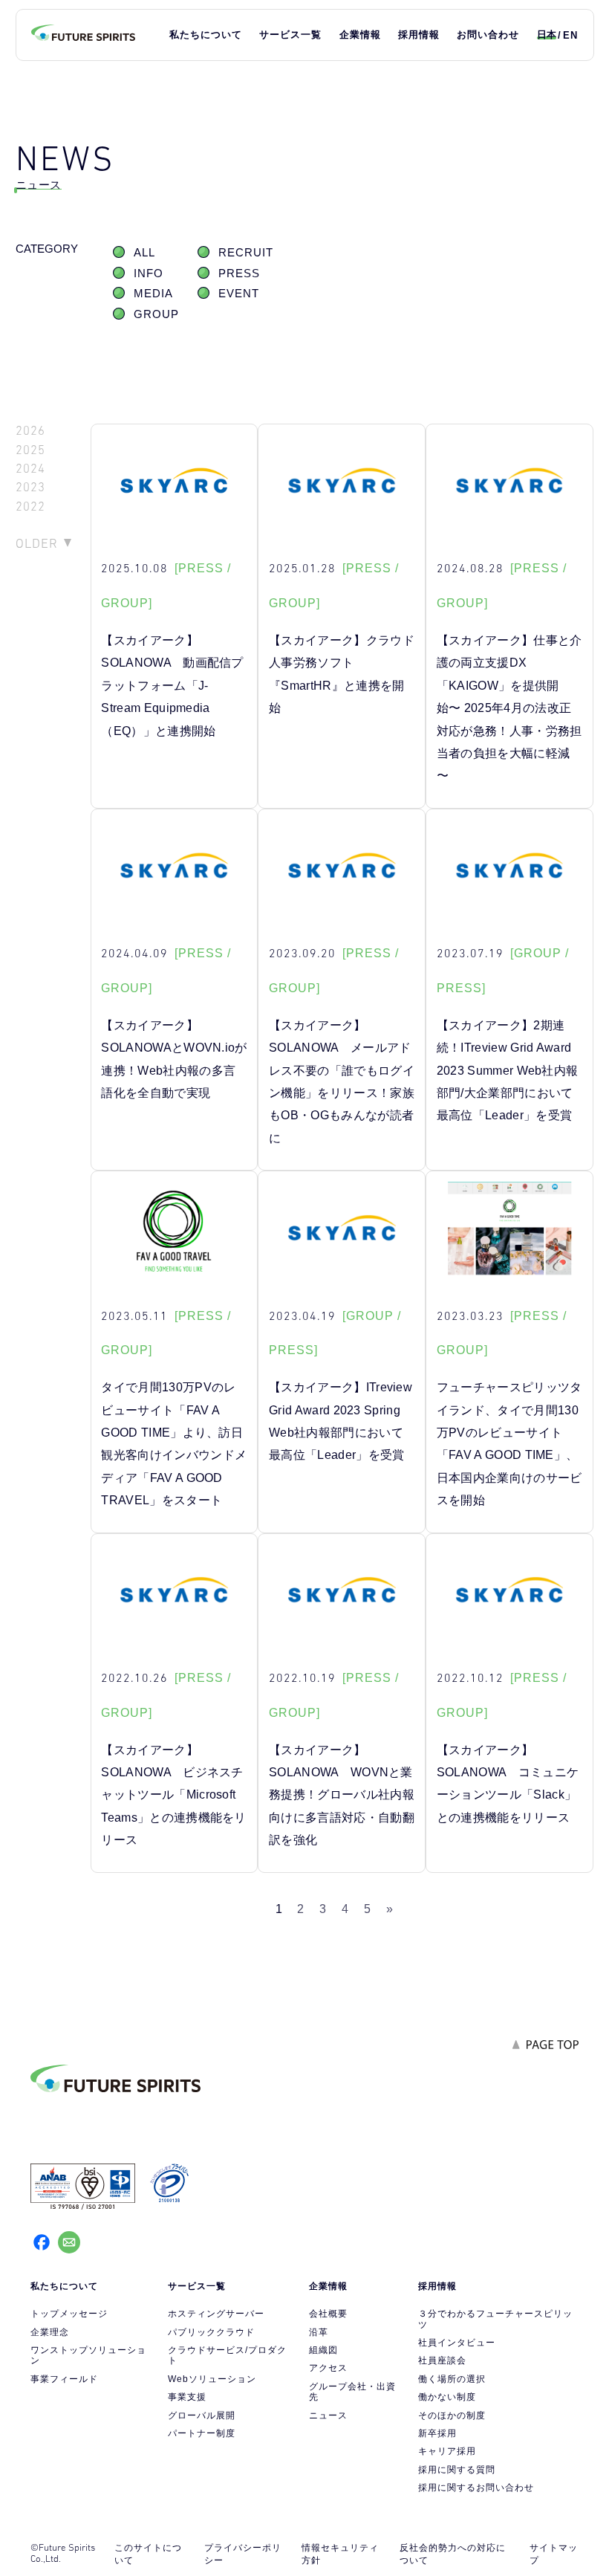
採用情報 (419, 35)
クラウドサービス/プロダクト (227, 2355)
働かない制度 (447, 2397)
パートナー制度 (202, 2433)
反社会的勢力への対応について (453, 2554)
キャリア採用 (447, 2451)
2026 (30, 431)
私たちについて (206, 35)
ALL (144, 253)
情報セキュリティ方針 (340, 2554)
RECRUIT (246, 253)
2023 (30, 487)
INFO (149, 274)
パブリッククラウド (211, 2332)
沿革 (319, 2332)
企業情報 (360, 35)
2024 (30, 469)
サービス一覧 (290, 35)
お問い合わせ (488, 35)
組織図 (323, 2350)
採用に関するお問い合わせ (476, 2488)
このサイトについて (148, 2554)
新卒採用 (437, 2433)
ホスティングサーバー (216, 2314)
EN (570, 35)
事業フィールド (64, 2379)
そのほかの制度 (452, 2415)
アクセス (328, 2368)
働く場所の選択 (452, 2379)
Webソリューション (212, 2379)
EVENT (239, 294)
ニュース (328, 2415)
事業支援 (187, 2397)
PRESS (239, 274)
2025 (30, 450)
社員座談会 (442, 2360)
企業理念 (50, 2332)
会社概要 (328, 2314)
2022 (30, 507)
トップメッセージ (69, 2314)
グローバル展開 (202, 2415)
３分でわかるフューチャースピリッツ (495, 2319)
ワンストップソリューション (88, 2355)
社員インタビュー (457, 2343)
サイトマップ (554, 2554)
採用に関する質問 (457, 2470)
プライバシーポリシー (243, 2554)
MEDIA (153, 294)
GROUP (156, 314)
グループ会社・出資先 (352, 2392)
